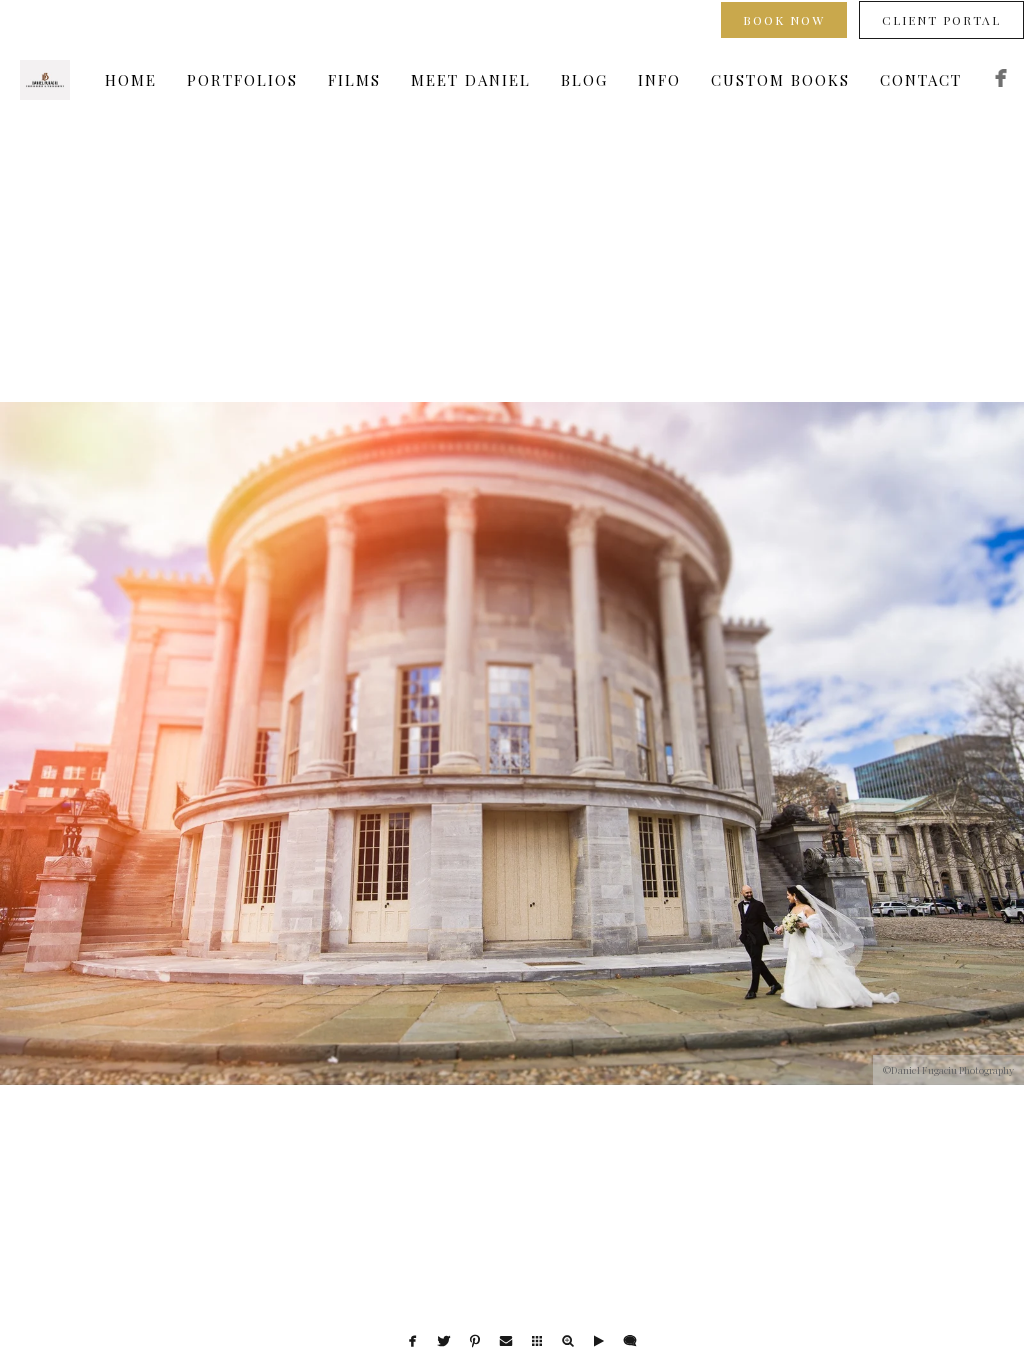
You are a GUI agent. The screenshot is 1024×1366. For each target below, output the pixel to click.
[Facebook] (1001, 81)
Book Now (784, 20)
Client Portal (941, 20)
